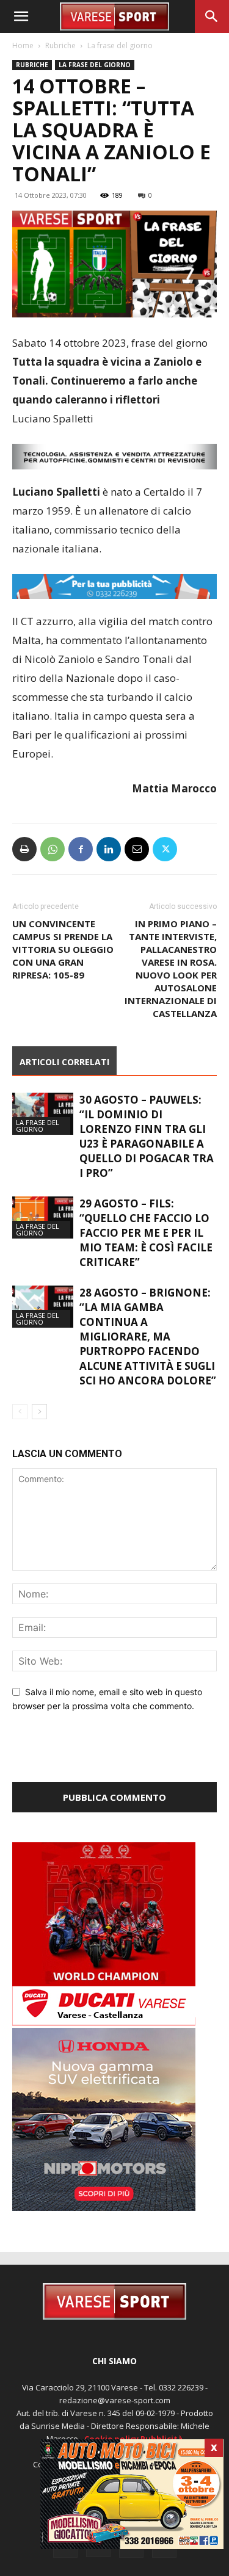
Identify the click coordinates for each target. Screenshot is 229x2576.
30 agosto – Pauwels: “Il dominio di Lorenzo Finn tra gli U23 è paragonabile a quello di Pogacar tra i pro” (147, 1136)
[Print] (24, 849)
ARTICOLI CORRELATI (64, 1062)
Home (23, 45)
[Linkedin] (109, 849)
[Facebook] (81, 849)
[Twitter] (165, 849)
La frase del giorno (120, 45)
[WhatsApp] (53, 849)
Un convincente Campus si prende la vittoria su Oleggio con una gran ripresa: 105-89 (63, 949)
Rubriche (60, 45)
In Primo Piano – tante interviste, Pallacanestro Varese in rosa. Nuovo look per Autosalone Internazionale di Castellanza (171, 968)
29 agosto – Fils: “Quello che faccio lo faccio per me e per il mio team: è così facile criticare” (146, 1233)
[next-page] (39, 1412)
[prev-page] (20, 1412)
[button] (21, 16)
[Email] (137, 849)
